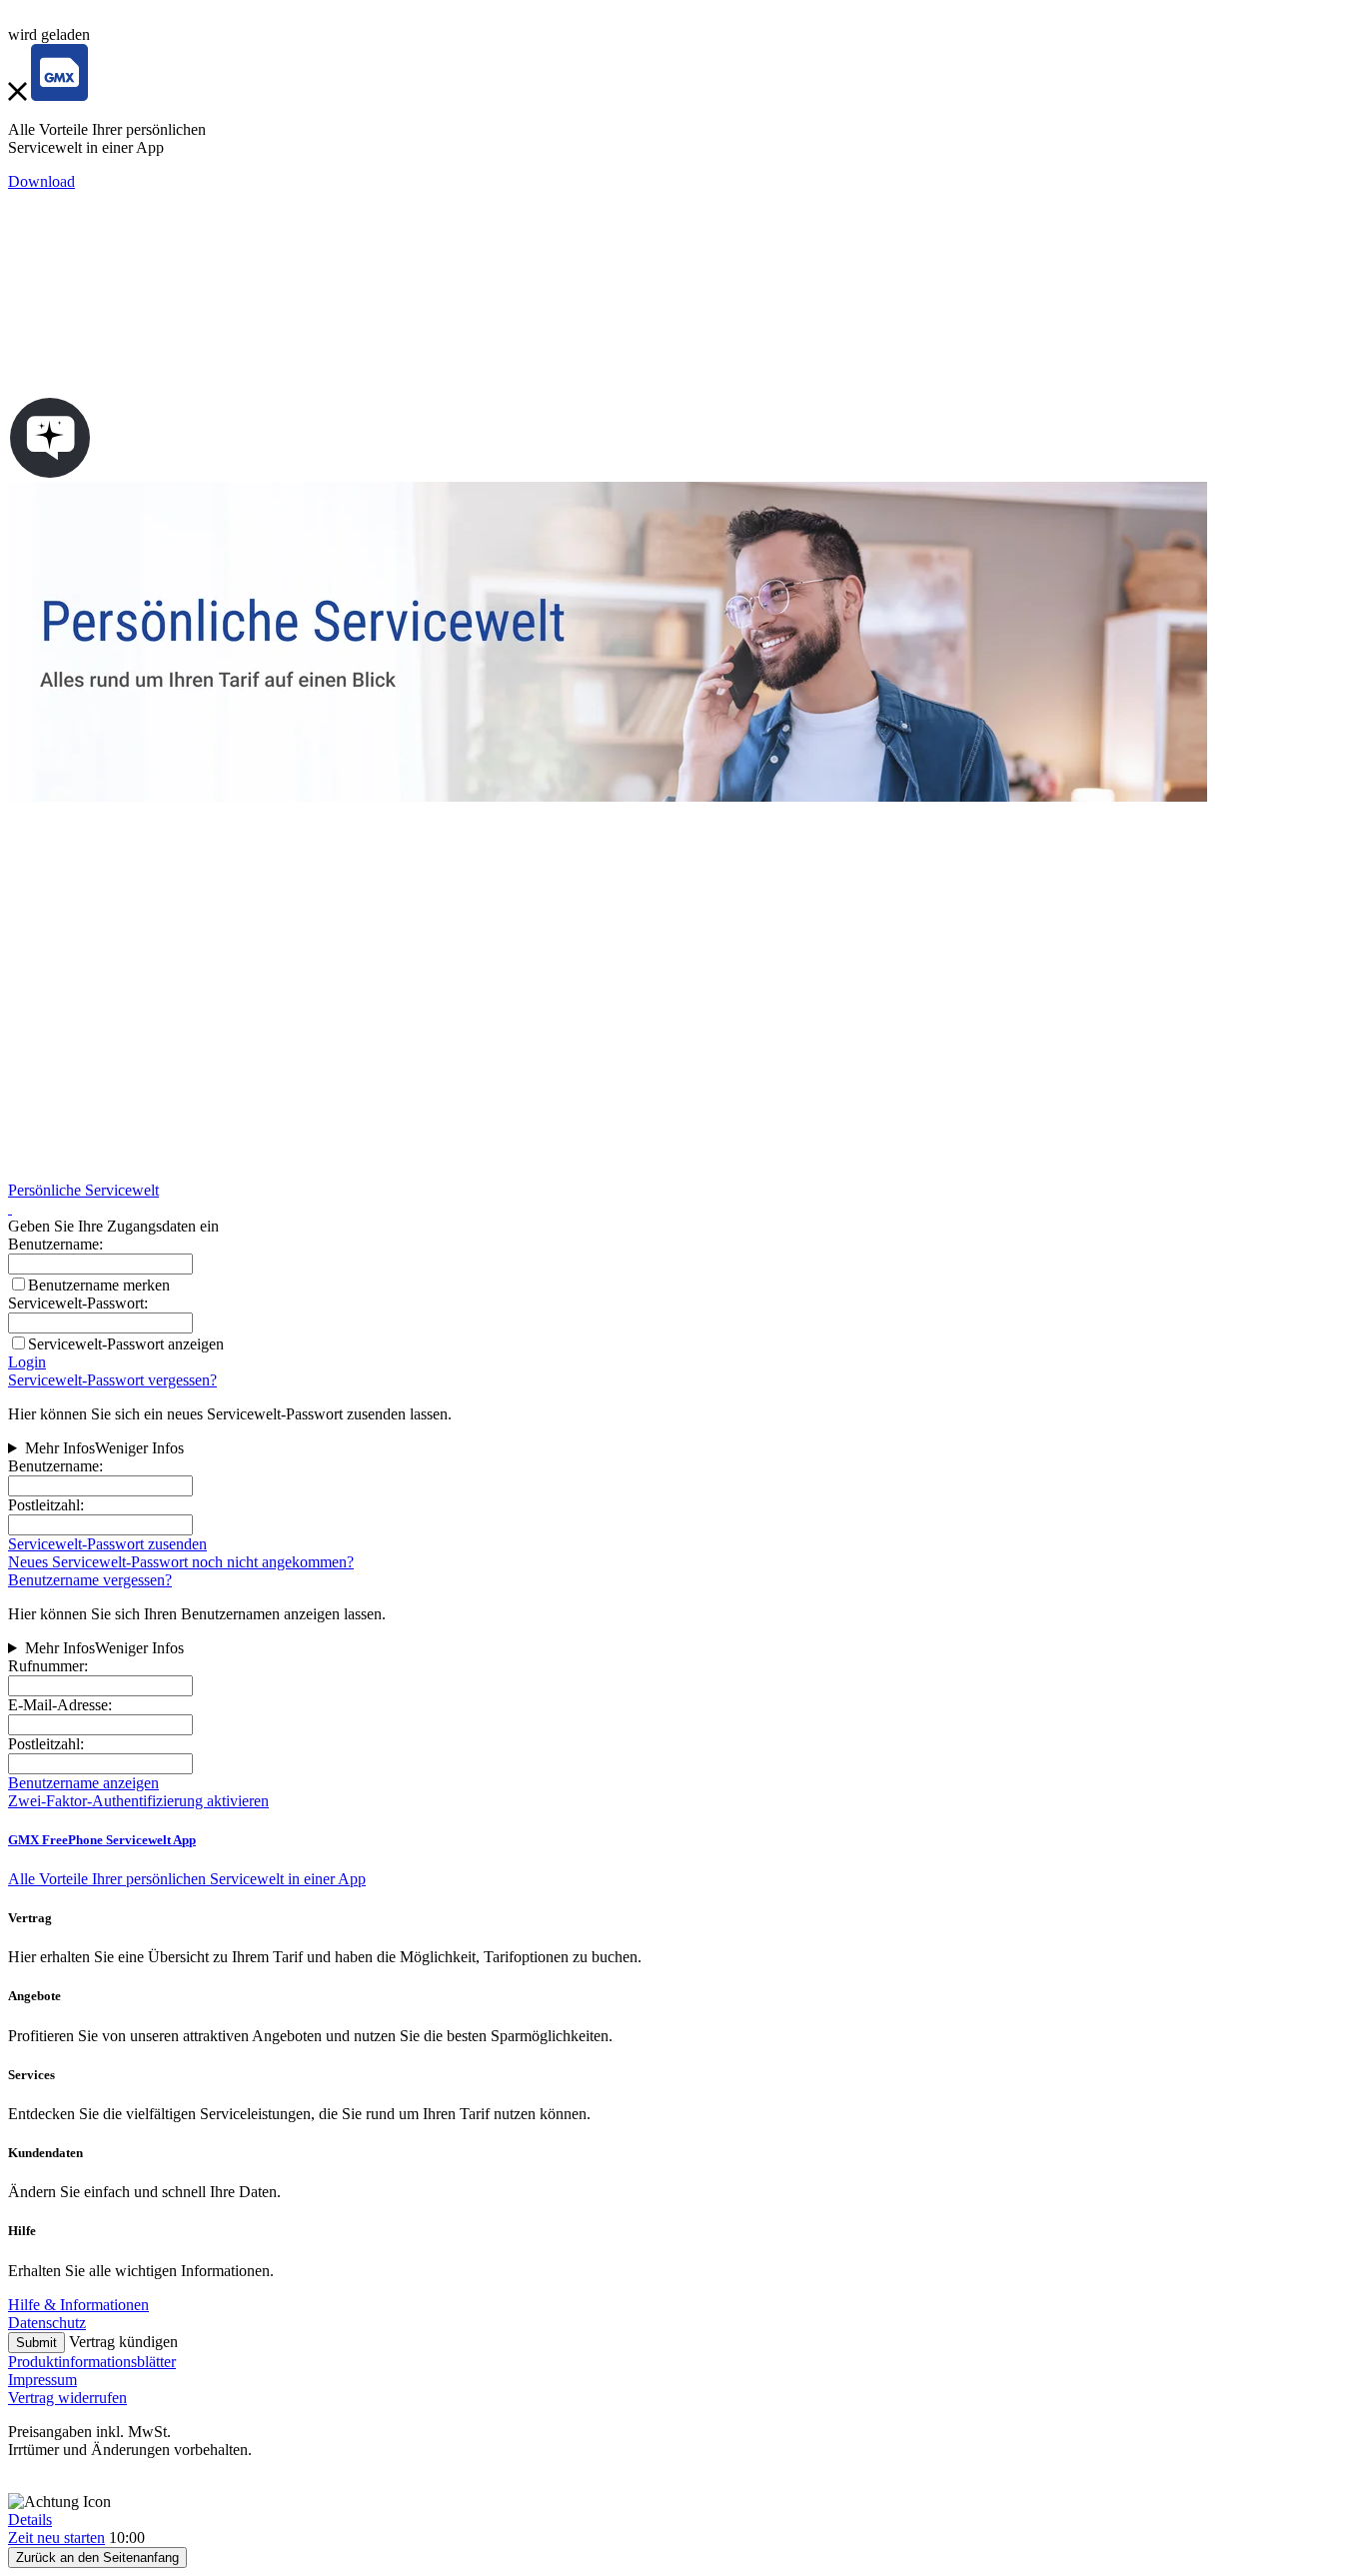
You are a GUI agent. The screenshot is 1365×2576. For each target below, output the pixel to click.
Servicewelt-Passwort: (78, 1303)
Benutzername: (55, 1466)
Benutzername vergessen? (90, 1580)
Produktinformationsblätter (92, 2362)
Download (41, 181)
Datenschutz (47, 2323)
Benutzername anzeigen (83, 1783)
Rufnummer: (48, 1666)
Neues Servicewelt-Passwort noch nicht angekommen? (181, 1562)
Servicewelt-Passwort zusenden (107, 1544)
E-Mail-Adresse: (60, 1705)
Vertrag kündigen (123, 2342)
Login (27, 1362)
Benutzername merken (99, 1285)
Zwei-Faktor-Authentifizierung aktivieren (138, 1801)
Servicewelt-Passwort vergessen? (112, 1380)
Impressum (42, 2380)
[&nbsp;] (10, 1208)
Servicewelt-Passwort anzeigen (126, 1344)
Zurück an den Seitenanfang (97, 2558)
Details (30, 2520)
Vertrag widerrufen (67, 2398)
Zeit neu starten (56, 2538)
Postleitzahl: (46, 1505)
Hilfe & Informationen (78, 2305)
